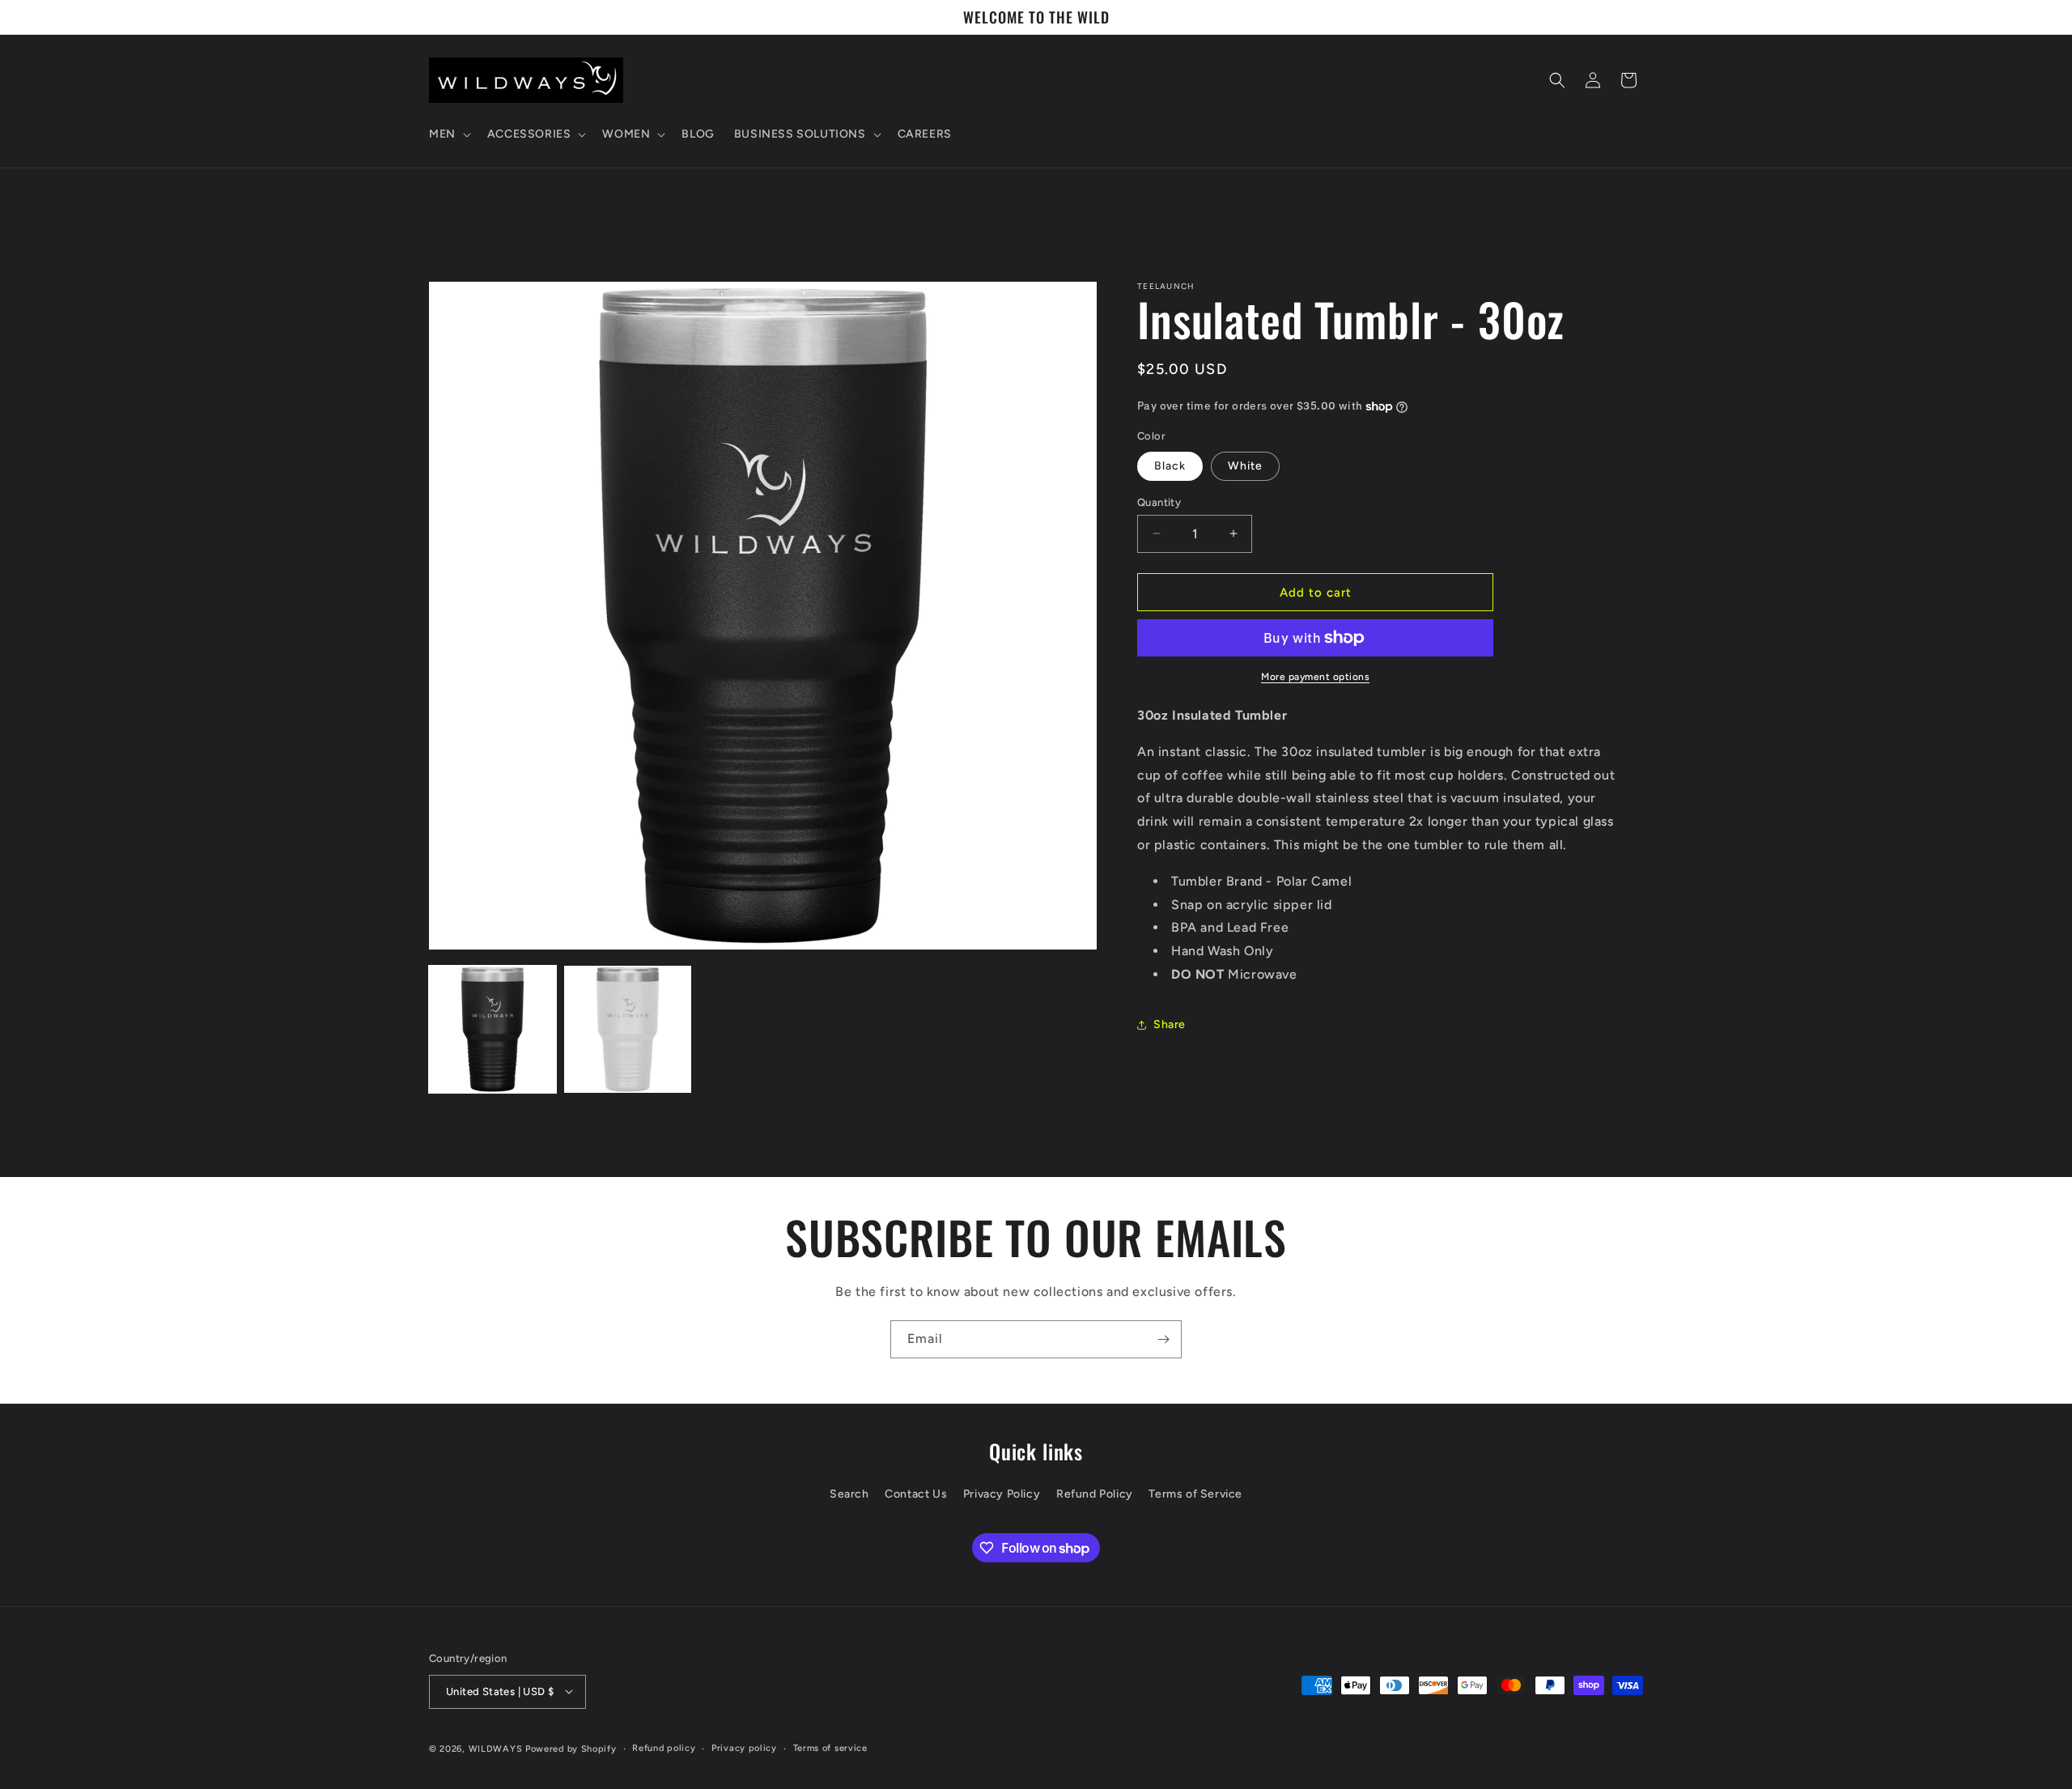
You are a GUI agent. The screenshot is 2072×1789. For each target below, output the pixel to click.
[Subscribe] (1163, 1339)
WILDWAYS (497, 1748)
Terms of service (830, 1747)
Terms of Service (1195, 1495)
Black (1170, 465)
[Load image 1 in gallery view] (493, 1029)
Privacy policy (744, 1747)
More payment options (1315, 677)
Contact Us (916, 1495)
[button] (448, 134)
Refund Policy (1095, 1495)
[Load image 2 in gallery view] (628, 1029)
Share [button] (1170, 1024)
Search (849, 1495)
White (1245, 465)
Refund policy (664, 1747)
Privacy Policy (1002, 1495)
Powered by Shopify (571, 1748)
